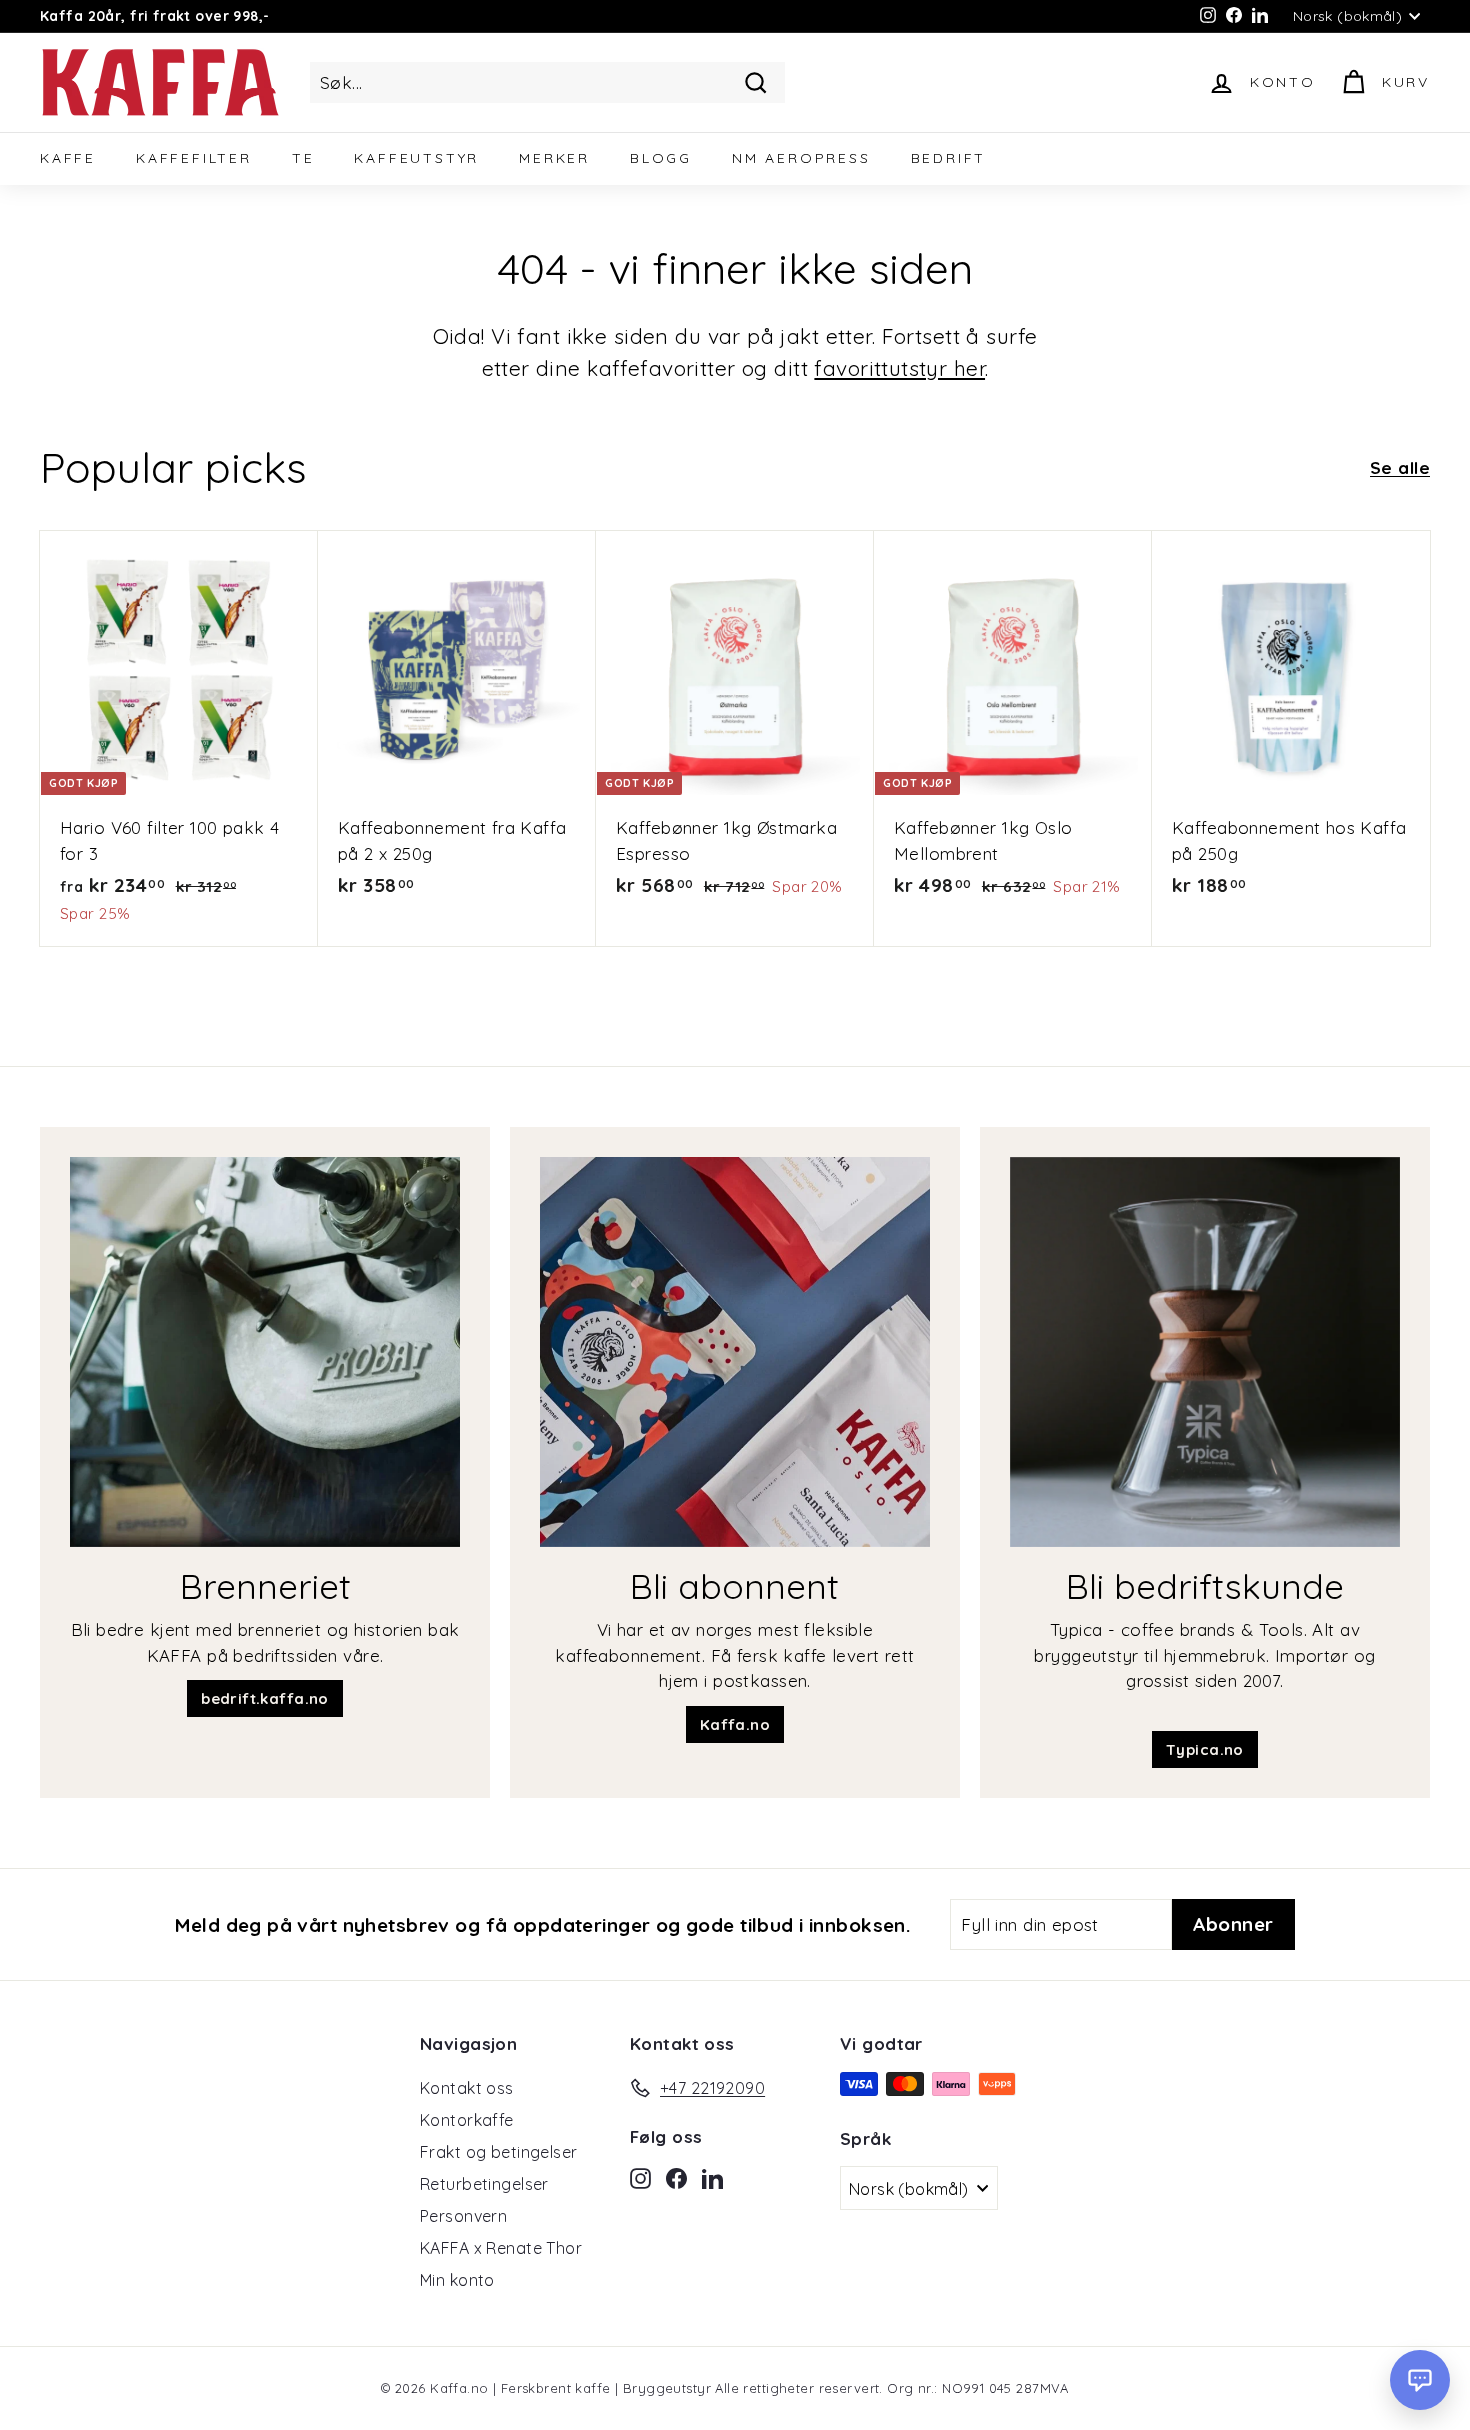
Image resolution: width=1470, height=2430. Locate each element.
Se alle (1400, 467)
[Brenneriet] (265, 1352)
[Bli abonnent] (735, 1352)
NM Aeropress (801, 158)
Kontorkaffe (467, 2120)
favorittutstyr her (899, 368)
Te (303, 158)
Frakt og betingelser (499, 2152)
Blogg (661, 158)
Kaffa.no (735, 1724)
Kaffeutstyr (416, 158)
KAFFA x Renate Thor (501, 2248)
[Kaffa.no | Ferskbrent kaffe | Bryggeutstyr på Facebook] (676, 2176)
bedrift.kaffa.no (265, 1698)
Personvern (463, 2216)
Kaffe (68, 158)
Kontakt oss (467, 2088)
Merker (554, 158)
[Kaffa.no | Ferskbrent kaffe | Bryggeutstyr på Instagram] (640, 2176)
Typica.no (1205, 1749)
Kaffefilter (194, 158)
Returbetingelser (484, 2184)
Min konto (457, 2280)
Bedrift (949, 158)
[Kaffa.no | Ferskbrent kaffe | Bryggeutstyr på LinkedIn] (712, 2176)
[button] (1420, 2380)
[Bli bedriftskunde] (1205, 1352)
